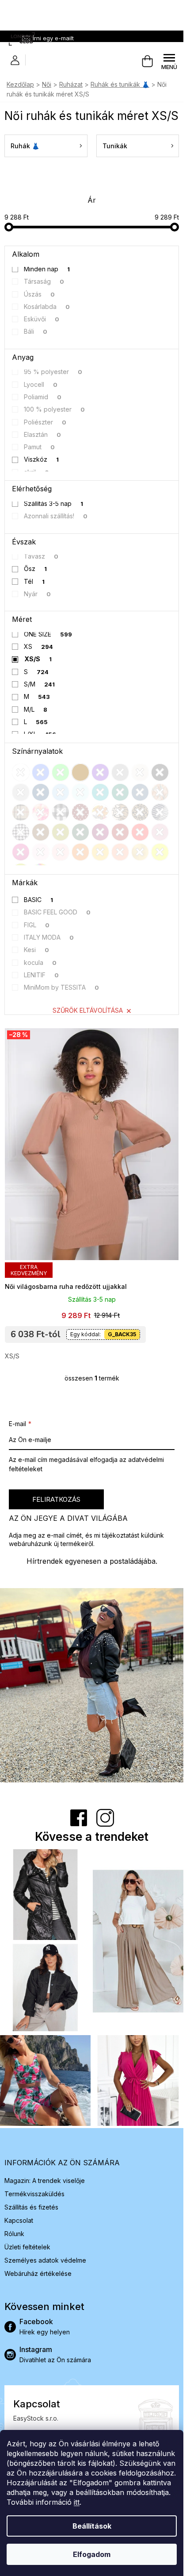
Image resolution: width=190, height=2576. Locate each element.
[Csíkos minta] (160, 812)
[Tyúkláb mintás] (21, 832)
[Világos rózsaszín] (41, 852)
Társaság (44, 281)
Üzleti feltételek (27, 2247)
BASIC (39, 900)
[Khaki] (61, 832)
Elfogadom (92, 2554)
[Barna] (41, 832)
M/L (36, 709)
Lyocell (41, 384)
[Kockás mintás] (61, 812)
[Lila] (100, 772)
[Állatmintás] (120, 812)
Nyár (38, 594)
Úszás (40, 294)
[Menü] (169, 62)
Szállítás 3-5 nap (54, 503)
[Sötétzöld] (80, 832)
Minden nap (47, 269)
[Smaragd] (120, 792)
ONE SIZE (48, 634)
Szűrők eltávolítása (88, 1010)
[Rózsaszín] (160, 832)
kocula (40, 962)
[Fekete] (160, 772)
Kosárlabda (47, 307)
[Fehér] (21, 772)
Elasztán (43, 434)
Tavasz (41, 556)
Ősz (36, 569)
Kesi (37, 950)
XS (39, 646)
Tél (34, 581)
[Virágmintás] (100, 812)
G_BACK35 (122, 1334)
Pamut (40, 447)
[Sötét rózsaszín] (21, 852)
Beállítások (92, 2526)
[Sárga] (160, 852)
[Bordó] (120, 832)
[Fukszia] (100, 832)
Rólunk (14, 2234)
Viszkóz (42, 459)
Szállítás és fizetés (31, 2207)
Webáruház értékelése (38, 2273)
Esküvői (42, 319)
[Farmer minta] (140, 792)
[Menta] (80, 792)
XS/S (38, 659)
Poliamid (43, 397)
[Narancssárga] (80, 852)
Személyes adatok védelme (45, 2260)
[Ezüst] (21, 792)
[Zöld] (61, 772)
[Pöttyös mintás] (80, 812)
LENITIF (42, 975)
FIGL (37, 925)
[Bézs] (80, 772)
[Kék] (41, 772)
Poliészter (45, 422)
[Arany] (140, 852)
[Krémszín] (140, 772)
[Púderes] (61, 852)
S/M (40, 684)
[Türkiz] (100, 792)
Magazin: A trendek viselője (45, 2181)
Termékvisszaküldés (34, 2194)
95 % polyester (53, 372)
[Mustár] (100, 852)
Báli (36, 331)
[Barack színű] (120, 852)
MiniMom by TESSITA (62, 987)
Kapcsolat (19, 2220)
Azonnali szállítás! (56, 516)
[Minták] (160, 792)
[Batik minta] (41, 812)
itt (77, 2502)
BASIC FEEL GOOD (57, 912)
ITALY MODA (49, 937)
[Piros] (140, 832)
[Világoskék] (61, 792)
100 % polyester (55, 409)
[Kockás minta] (21, 812)
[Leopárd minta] (140, 812)
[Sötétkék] (41, 792)
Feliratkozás (56, 1499)
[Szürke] (120, 772)
